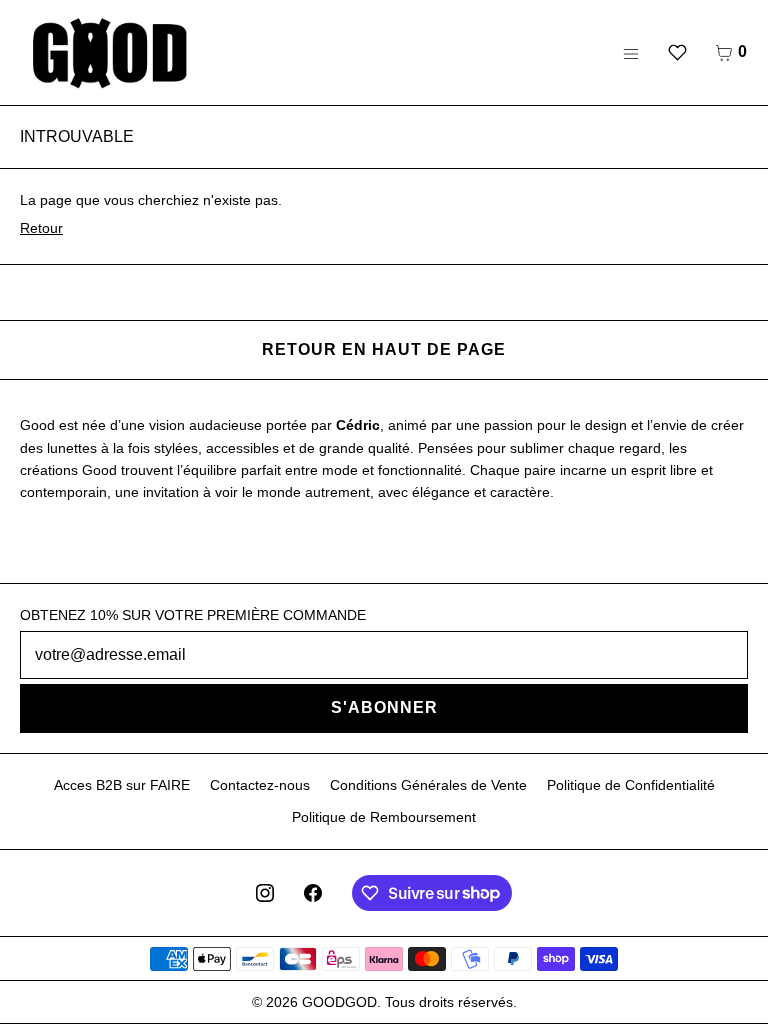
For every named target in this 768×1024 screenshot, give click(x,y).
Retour (41, 228)
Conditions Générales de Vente (428, 785)
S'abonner (384, 707)
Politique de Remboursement (384, 817)
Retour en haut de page (384, 349)
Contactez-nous (260, 785)
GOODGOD (339, 1002)
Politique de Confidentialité (631, 785)
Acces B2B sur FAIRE (122, 785)
